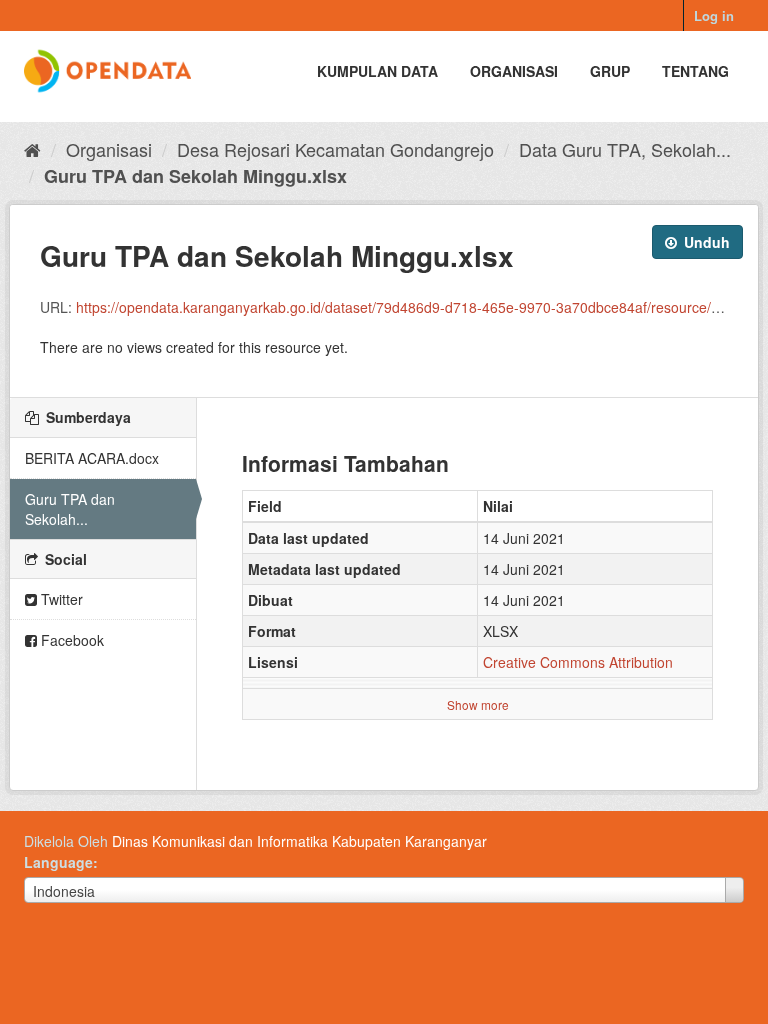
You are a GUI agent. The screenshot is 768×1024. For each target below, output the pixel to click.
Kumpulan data (377, 71)
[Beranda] (32, 149)
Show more (478, 704)
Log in (714, 15)
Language (58, 862)
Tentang (695, 71)
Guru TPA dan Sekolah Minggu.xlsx (195, 176)
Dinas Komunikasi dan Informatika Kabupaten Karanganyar (299, 841)
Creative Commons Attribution (578, 662)
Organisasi (514, 71)
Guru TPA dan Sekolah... (70, 509)
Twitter (60, 599)
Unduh (705, 242)
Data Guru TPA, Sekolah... (625, 149)
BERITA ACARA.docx (92, 458)
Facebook (70, 640)
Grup (610, 71)
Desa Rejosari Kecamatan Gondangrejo (335, 149)
